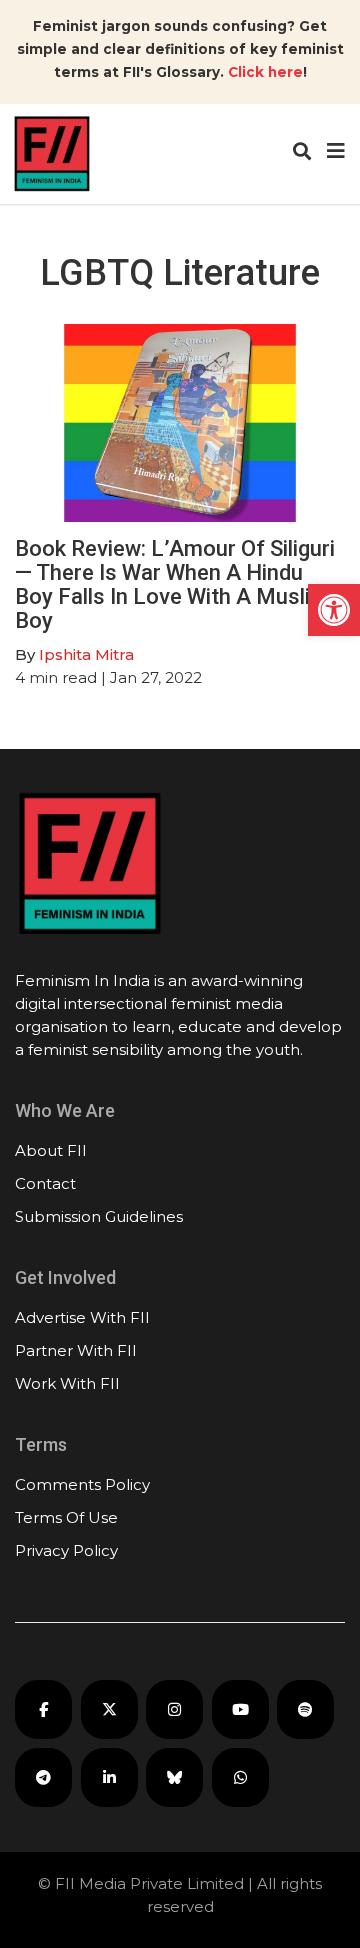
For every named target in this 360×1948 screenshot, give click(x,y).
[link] (334, 610)
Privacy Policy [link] (66, 1550)
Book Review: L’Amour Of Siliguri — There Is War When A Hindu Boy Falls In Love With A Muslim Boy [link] (175, 585)
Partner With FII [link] (76, 1350)
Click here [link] (265, 72)
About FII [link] (51, 1150)
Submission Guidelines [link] (99, 1216)
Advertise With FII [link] (82, 1317)
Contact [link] (45, 1183)
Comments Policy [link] (82, 1484)
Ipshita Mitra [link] (86, 654)
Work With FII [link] (67, 1383)
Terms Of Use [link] (66, 1517)
